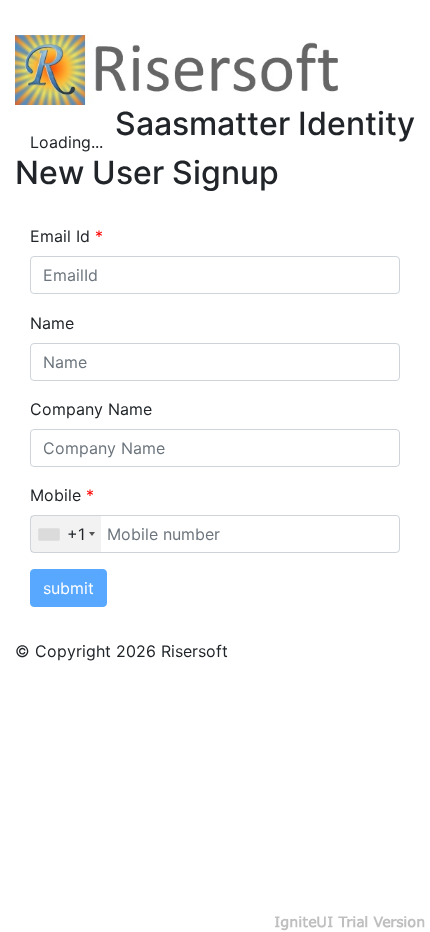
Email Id (66, 236)
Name (52, 323)
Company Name (91, 409)
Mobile (62, 495)
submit (68, 588)
